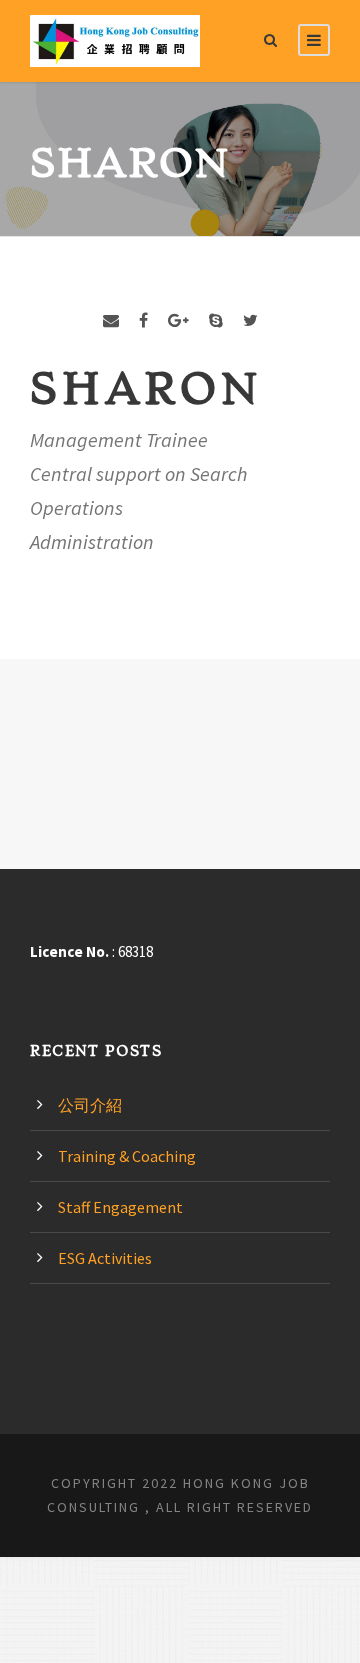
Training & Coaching (127, 1156)
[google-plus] (178, 320)
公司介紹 (90, 1105)
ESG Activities (105, 1258)
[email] (111, 320)
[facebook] (143, 320)
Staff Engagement (120, 1207)
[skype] (216, 320)
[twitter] (250, 320)
